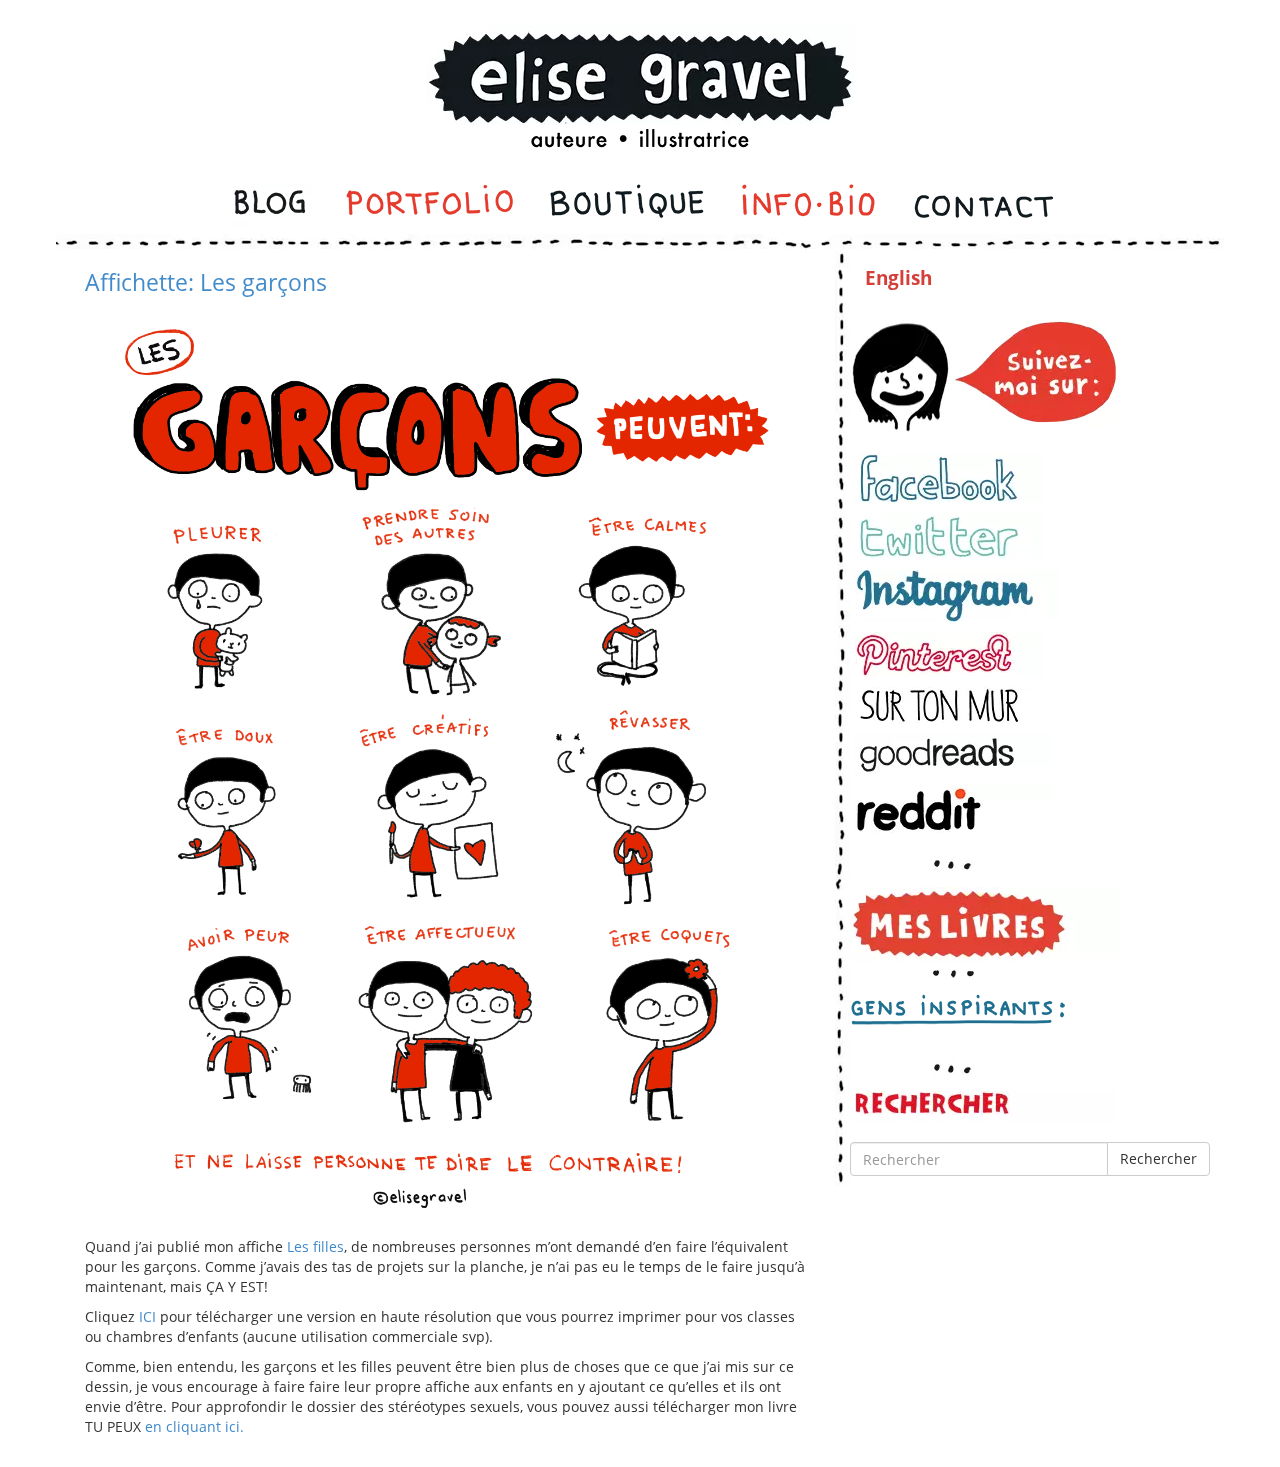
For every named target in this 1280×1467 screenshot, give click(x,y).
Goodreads (952, 754)
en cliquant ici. (194, 1426)
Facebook (949, 478)
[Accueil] (640, 63)
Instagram (957, 596)
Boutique (627, 206)
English (898, 278)
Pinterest (949, 654)
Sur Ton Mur (949, 705)
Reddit (952, 809)
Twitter (949, 536)
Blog (272, 206)
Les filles (315, 1246)
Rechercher (1158, 1158)
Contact (982, 206)
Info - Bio (809, 206)
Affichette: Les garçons (206, 282)
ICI (147, 1316)
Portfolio (429, 206)
